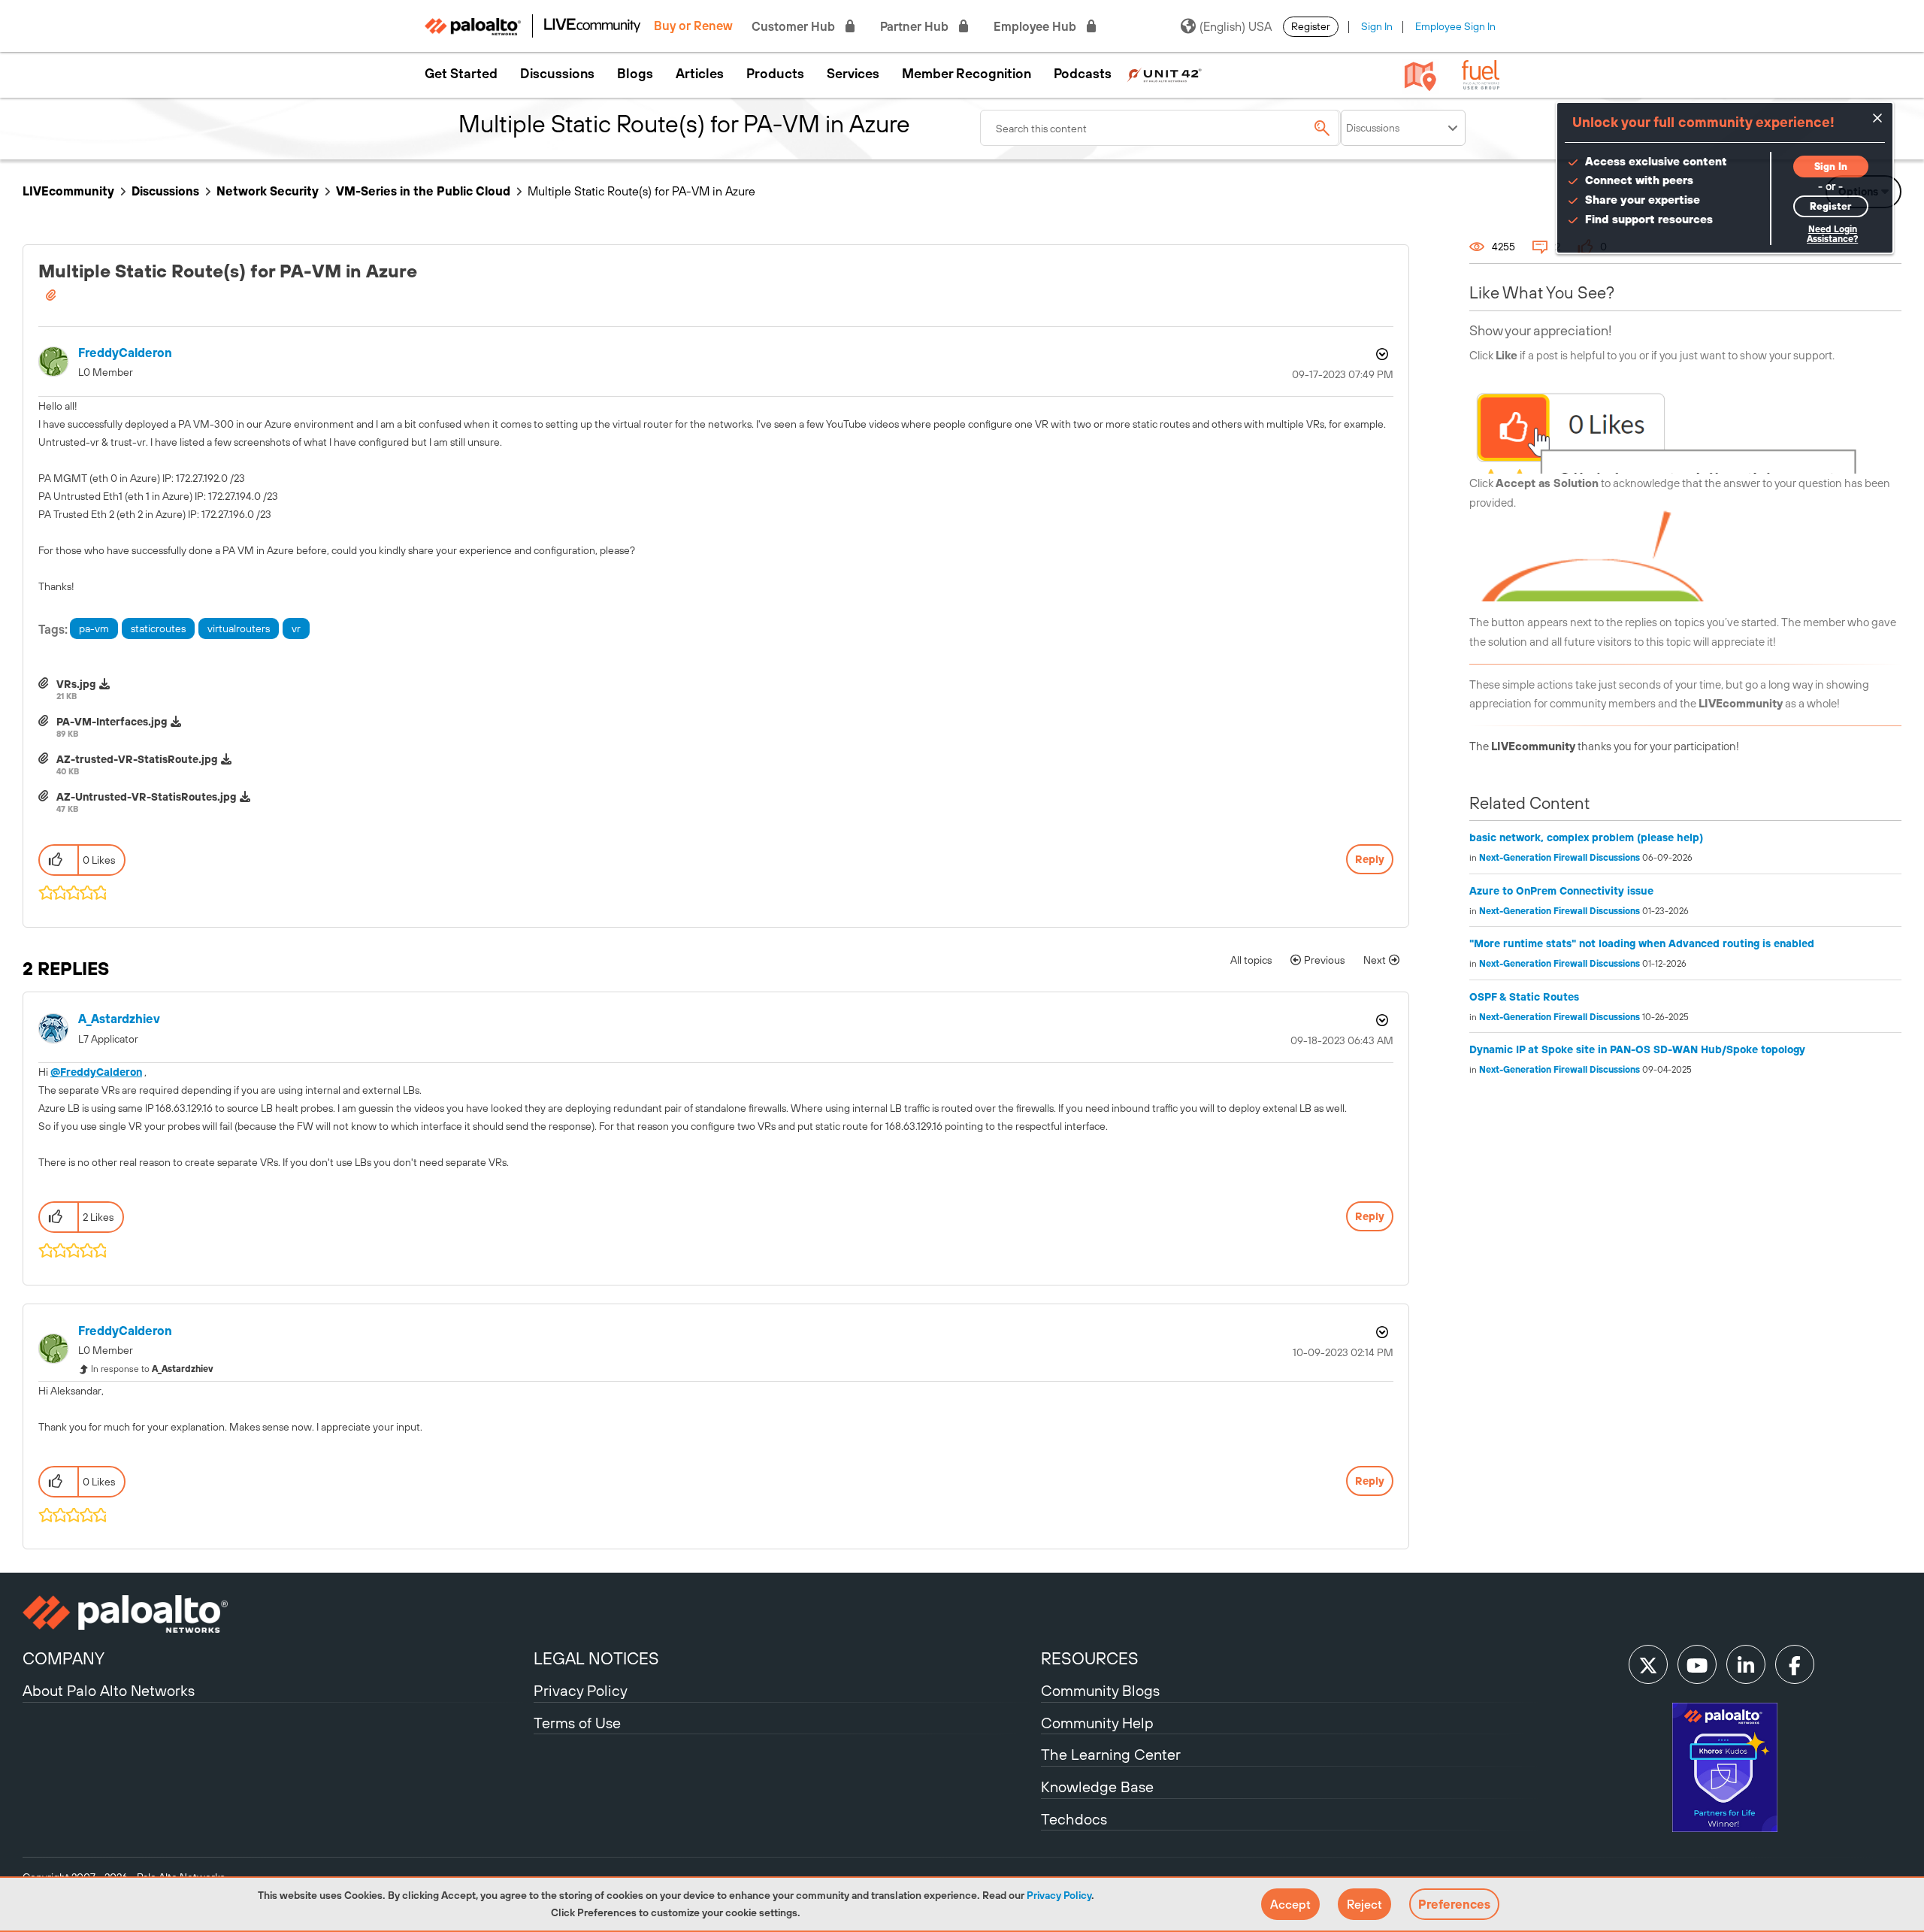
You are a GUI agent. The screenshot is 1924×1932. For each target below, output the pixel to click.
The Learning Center (1111, 1754)
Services (853, 74)
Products (775, 74)
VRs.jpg (76, 684)
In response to (152, 1369)
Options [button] (1381, 354)
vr (296, 628)
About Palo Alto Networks (109, 1690)
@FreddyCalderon (96, 1072)
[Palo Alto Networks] (276, 1614)
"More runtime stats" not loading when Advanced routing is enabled (1642, 943)
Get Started (461, 74)
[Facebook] (1795, 1664)
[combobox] (1160, 128)
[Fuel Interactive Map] (1420, 75)
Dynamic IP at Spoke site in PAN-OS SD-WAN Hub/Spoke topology (1637, 1049)
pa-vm (94, 628)
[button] (1290, 1904)
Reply (1370, 859)
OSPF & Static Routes (1524, 997)
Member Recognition (967, 74)
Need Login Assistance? (1832, 234)
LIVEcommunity (68, 191)
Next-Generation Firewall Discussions (1559, 858)
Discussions (557, 74)
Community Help (1097, 1723)
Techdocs (1074, 1819)
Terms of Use (577, 1723)
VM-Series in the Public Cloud (423, 191)
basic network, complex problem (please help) (1586, 837)
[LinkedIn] (1746, 1664)
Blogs (635, 74)
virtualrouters (239, 628)
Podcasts (1083, 74)
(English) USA (1236, 26)
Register (1311, 26)
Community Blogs (1100, 1690)
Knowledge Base (1097, 1787)
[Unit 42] (1164, 74)
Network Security (268, 191)
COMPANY (64, 1658)
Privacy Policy (1059, 1895)
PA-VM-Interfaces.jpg (112, 722)
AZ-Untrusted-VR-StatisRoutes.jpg (146, 797)
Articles (700, 74)
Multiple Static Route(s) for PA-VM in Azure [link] (641, 191)
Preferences (1454, 1904)
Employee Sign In (1455, 26)
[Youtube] (1697, 1664)
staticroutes (158, 628)
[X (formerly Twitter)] (1648, 1664)
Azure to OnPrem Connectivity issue (1561, 891)
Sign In (1377, 26)
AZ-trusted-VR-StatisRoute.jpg (137, 759)
